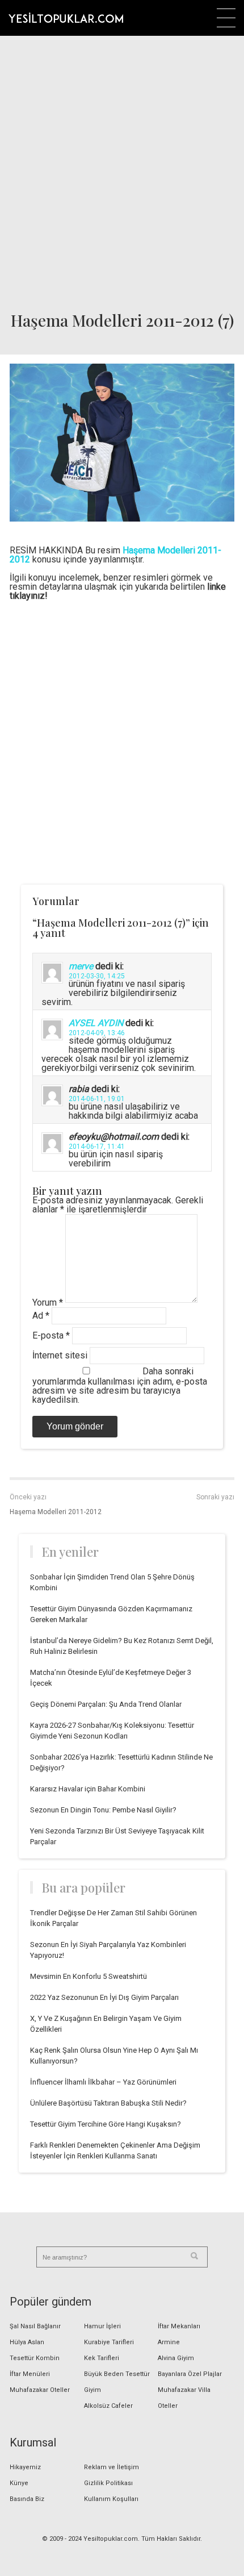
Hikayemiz (25, 2467)
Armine (169, 2342)
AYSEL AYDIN (96, 1023)
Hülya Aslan (27, 2342)
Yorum (48, 1302)
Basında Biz (27, 2499)
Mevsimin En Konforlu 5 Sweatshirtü (89, 1976)
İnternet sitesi (60, 1355)
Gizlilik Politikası (108, 2483)
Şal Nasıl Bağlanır (35, 2326)
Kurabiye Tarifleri (109, 2342)
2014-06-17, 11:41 (97, 1147)
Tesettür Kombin (35, 2358)
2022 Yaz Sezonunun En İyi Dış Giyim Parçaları (104, 1997)
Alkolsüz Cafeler (108, 2406)
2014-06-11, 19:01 (97, 1099)
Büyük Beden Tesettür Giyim (117, 2382)
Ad (41, 1316)
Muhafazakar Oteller (40, 2390)
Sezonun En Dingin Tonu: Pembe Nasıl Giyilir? (103, 1810)
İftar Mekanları (179, 2326)
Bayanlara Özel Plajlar (190, 2374)
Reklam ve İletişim (112, 2467)
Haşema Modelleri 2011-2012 (56, 1512)
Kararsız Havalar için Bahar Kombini (88, 1789)
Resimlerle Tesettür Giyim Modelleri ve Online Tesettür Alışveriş (66, 18)
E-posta (51, 1335)
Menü (226, 18)
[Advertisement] (122, 170)
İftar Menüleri (30, 2374)
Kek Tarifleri (102, 2358)
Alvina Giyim (176, 2358)
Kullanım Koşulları (111, 2499)
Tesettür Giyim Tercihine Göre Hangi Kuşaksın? (106, 2124)
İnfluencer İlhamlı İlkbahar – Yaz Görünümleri (103, 2082)
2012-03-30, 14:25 (97, 976)
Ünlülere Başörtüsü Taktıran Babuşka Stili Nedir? (108, 2103)
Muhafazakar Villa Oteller (184, 2398)
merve (81, 966)
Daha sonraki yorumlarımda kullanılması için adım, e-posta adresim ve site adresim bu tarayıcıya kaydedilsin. (120, 1385)
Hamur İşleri (102, 2326)
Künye (19, 2483)
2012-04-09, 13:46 (97, 1033)
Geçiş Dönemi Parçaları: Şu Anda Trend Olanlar (106, 1704)
